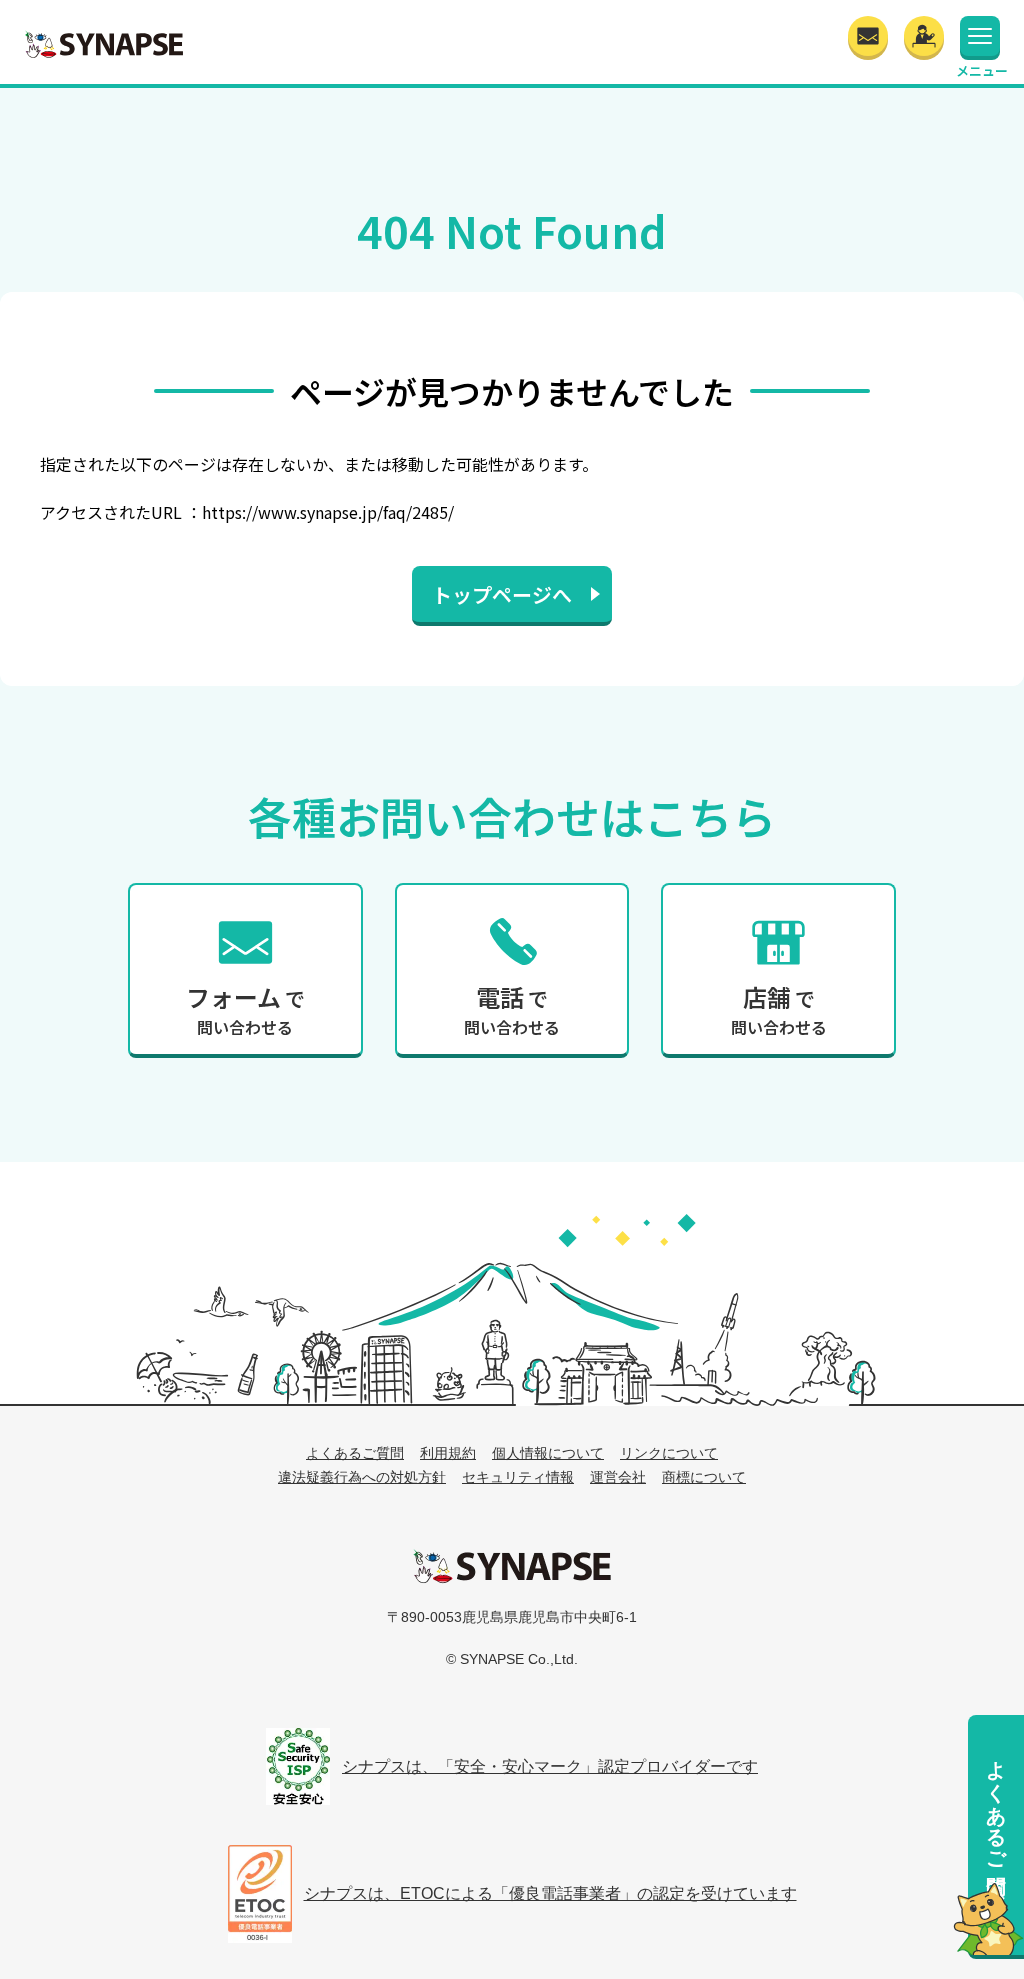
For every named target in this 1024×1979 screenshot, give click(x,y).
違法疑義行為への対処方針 (362, 1477)
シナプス (512, 1566)
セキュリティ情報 (518, 1477)
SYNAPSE (104, 44)
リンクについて (669, 1453)
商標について (704, 1477)
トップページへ (502, 594)
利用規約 (448, 1453)
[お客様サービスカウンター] (924, 36)
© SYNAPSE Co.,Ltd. (512, 1659)
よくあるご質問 (996, 1803)
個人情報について (548, 1453)
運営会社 (618, 1477)
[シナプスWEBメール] (868, 36)
